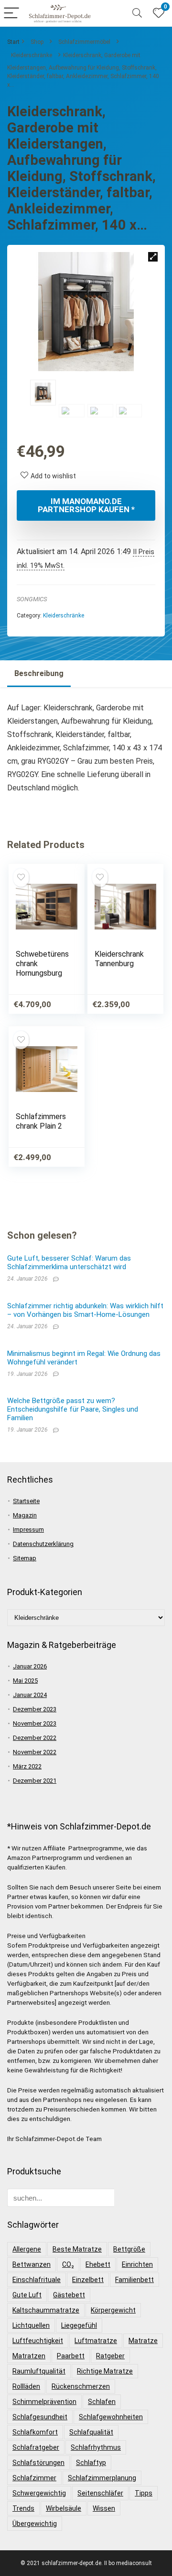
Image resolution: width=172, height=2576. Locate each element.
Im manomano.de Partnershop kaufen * (86, 505)
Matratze (143, 2341)
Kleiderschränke (32, 55)
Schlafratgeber (36, 2447)
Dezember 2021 (35, 1781)
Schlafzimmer (34, 2478)
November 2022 (35, 1752)
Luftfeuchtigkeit (38, 2341)
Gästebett (69, 2295)
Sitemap (25, 1558)
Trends (23, 2508)
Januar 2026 (30, 1666)
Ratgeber (110, 2356)
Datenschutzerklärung (43, 1544)
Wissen (104, 2508)
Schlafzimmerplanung (102, 2478)
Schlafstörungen (38, 2463)
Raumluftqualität (39, 2371)
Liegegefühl (79, 2325)
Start (13, 42)
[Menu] (11, 14)
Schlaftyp (91, 2463)
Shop (37, 42)
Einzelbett (88, 2280)
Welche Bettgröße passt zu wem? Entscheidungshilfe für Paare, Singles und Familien (73, 1409)
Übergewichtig (35, 2524)
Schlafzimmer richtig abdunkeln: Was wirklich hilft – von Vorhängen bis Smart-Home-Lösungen (85, 1310)
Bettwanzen (32, 2264)
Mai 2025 (25, 1681)
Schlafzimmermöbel (84, 42)
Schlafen (102, 2402)
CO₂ (68, 2264)
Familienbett (134, 2280)
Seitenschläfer (100, 2493)
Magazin (25, 1515)
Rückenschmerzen (81, 2386)
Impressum (28, 1530)
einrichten (137, 2264)
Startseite (26, 1501)
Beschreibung (39, 673)
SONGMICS (32, 599)
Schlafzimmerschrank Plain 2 (41, 1121)
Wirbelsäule (64, 2508)
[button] (153, 257)
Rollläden (26, 2386)
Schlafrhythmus (96, 2447)
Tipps (144, 2493)
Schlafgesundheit (40, 2417)
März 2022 (27, 1766)
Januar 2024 (30, 1695)
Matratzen (29, 2356)
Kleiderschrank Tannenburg (119, 959)
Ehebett (98, 2264)
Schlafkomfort (35, 2432)
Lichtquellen (31, 2325)
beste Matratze (77, 2249)
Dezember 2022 (35, 1738)
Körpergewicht (113, 2310)
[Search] (137, 14)
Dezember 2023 (35, 1709)
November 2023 (35, 1723)
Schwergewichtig (39, 2493)
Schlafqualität (91, 2432)
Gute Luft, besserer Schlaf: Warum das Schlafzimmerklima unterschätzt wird (69, 1263)
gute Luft (27, 2295)
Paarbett (71, 2356)
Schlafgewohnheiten (111, 2417)
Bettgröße (129, 2249)
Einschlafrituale (37, 2280)
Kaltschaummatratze (46, 2310)
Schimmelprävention (44, 2402)
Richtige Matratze (105, 2371)
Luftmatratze (96, 2341)
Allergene (27, 2249)
